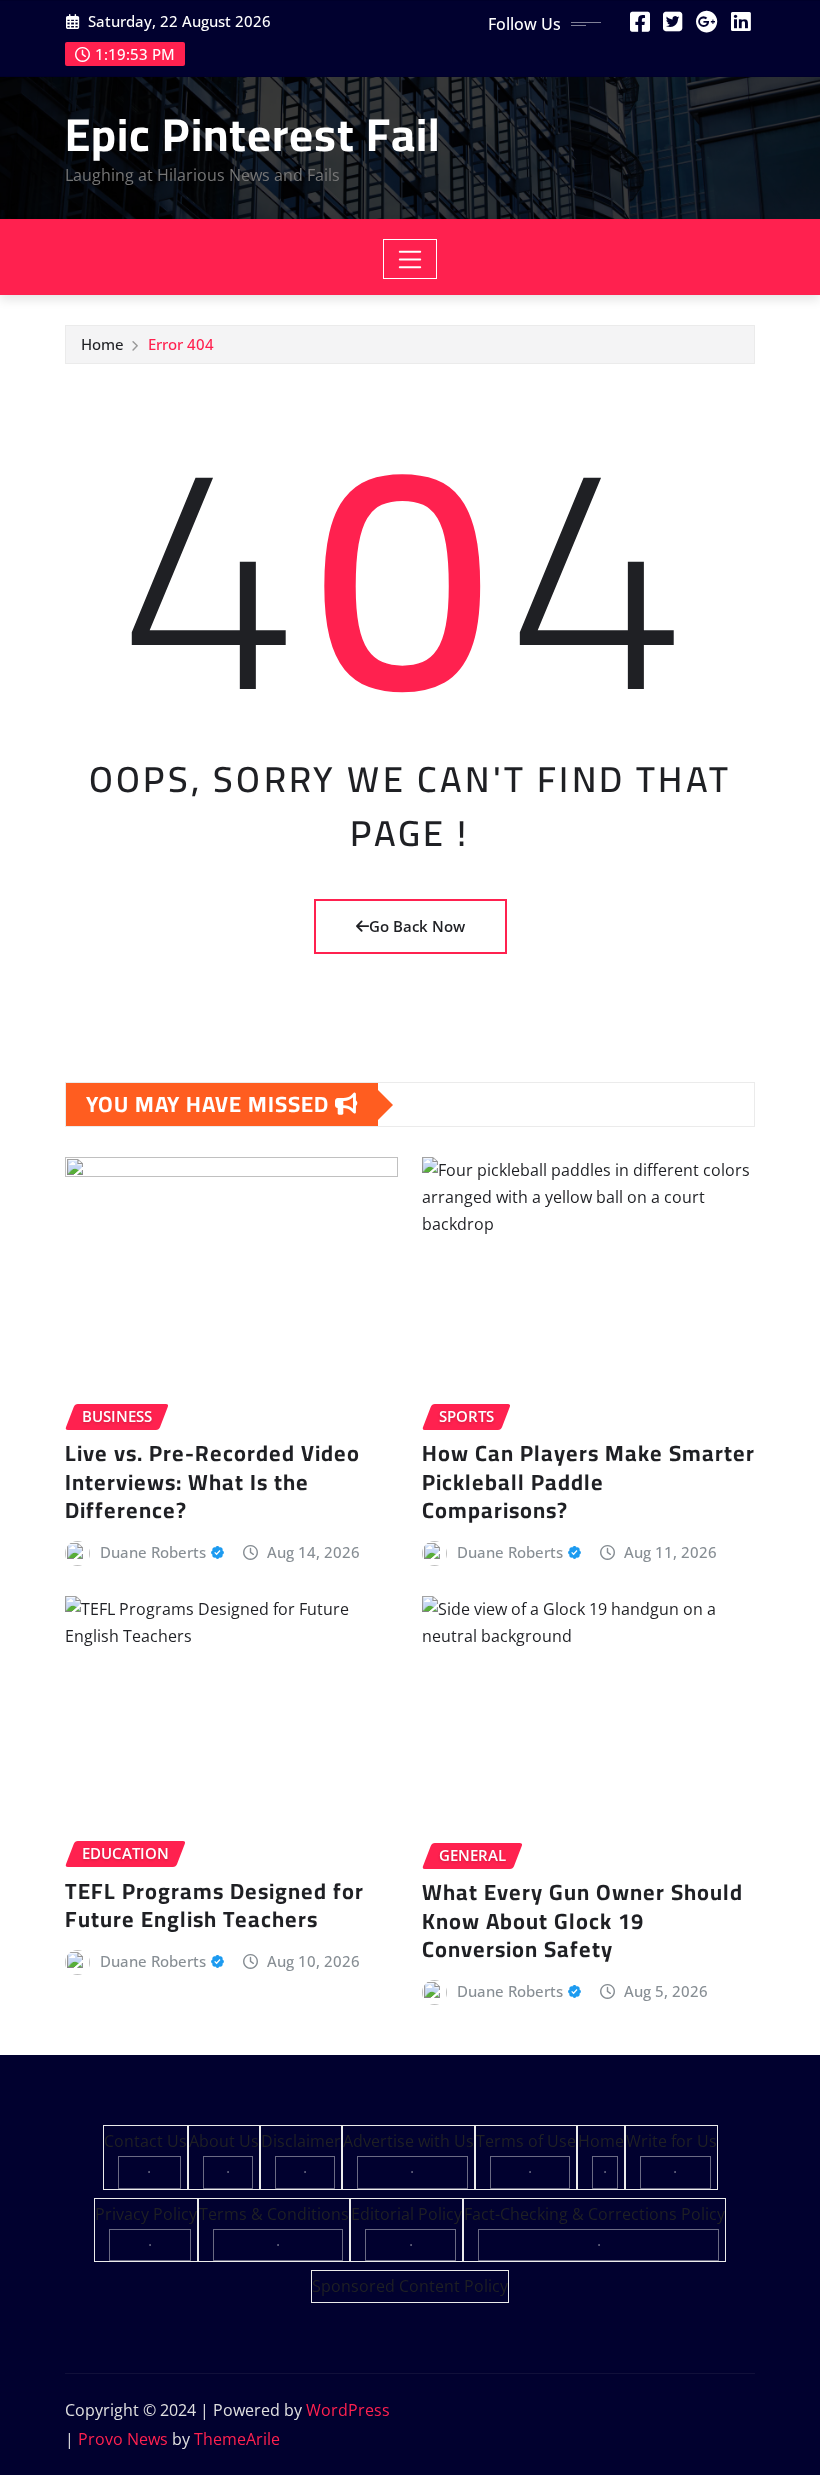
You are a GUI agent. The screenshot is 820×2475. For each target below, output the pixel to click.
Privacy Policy (146, 2214)
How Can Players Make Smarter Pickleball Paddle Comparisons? (588, 1481)
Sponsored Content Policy (410, 2286)
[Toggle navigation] (410, 259)
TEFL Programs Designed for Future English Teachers (214, 1905)
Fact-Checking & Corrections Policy (594, 2214)
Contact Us (145, 2141)
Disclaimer (301, 2141)
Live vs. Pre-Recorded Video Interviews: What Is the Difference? (212, 1481)
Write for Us (671, 2141)
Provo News (123, 2439)
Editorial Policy (406, 2214)
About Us (224, 2141)
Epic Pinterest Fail (253, 134)
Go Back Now (417, 926)
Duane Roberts (153, 1552)
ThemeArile (237, 2439)
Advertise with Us (408, 2141)
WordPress (348, 2410)
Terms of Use (526, 2141)
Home (102, 344)
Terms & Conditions (274, 2214)
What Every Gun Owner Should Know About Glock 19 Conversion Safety (582, 1920)
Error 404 (181, 344)
